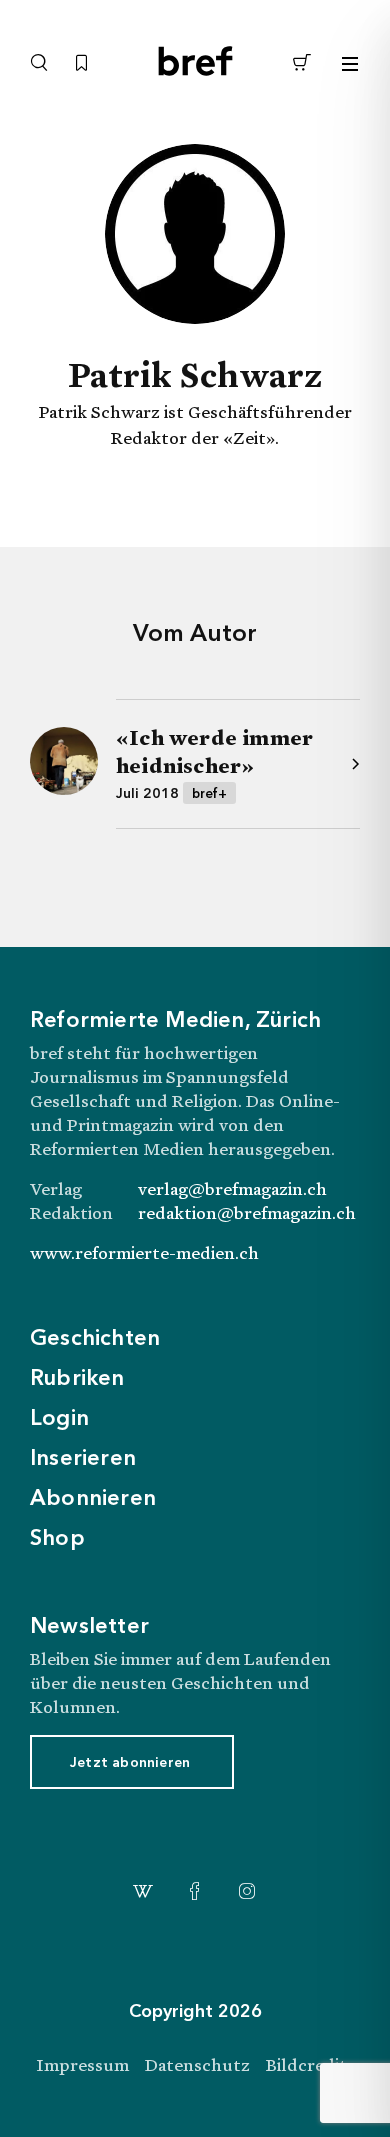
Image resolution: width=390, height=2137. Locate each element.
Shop (57, 1539)
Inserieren (83, 1459)
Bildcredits (310, 2064)
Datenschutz (197, 2064)
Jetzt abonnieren (130, 1763)
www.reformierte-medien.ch (144, 1252)
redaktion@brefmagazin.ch (247, 1212)
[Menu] (350, 64)
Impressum (82, 2064)
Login (59, 1419)
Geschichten (95, 1339)
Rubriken (77, 1379)
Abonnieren (93, 1499)
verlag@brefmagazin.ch (232, 1188)
